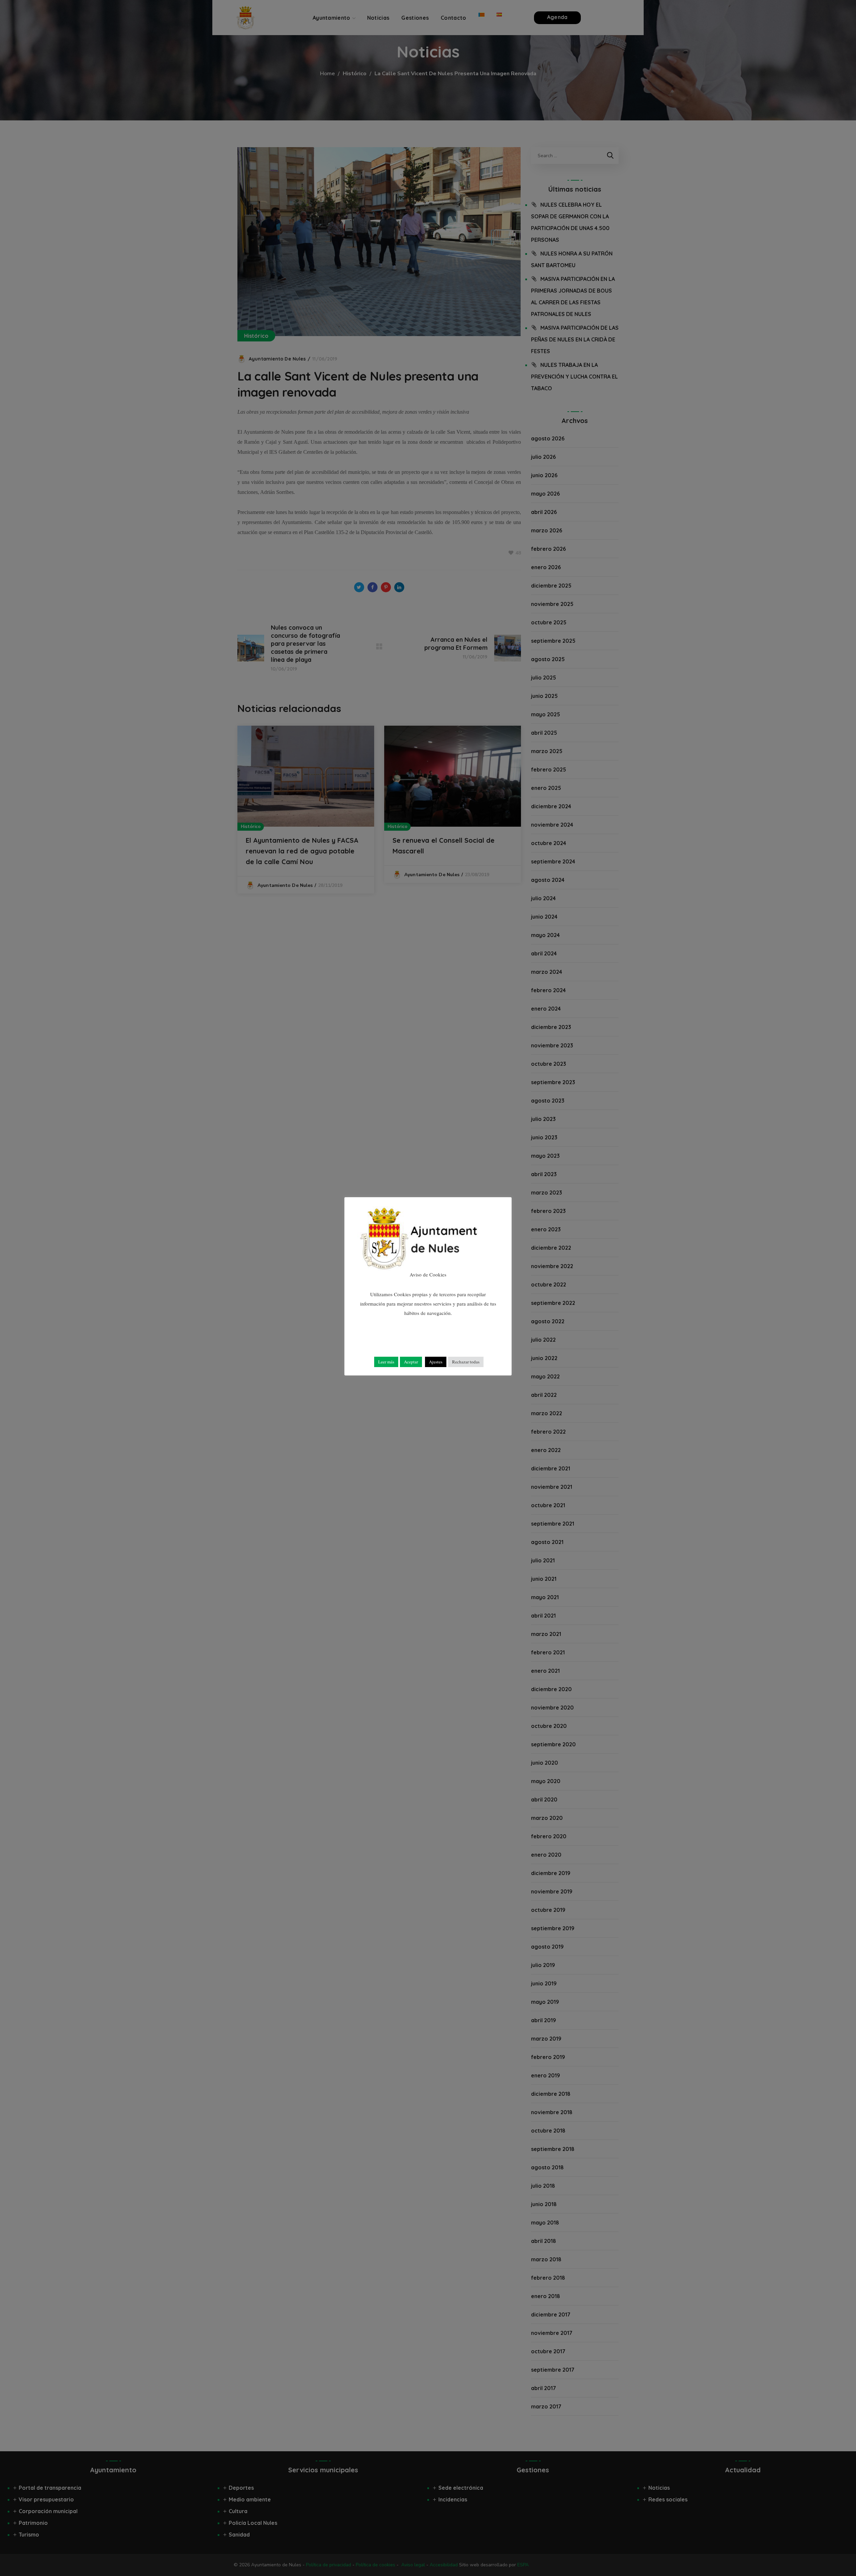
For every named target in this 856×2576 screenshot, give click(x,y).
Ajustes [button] (436, 1362)
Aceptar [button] (411, 1362)
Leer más (386, 1362)
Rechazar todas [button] (466, 1362)
